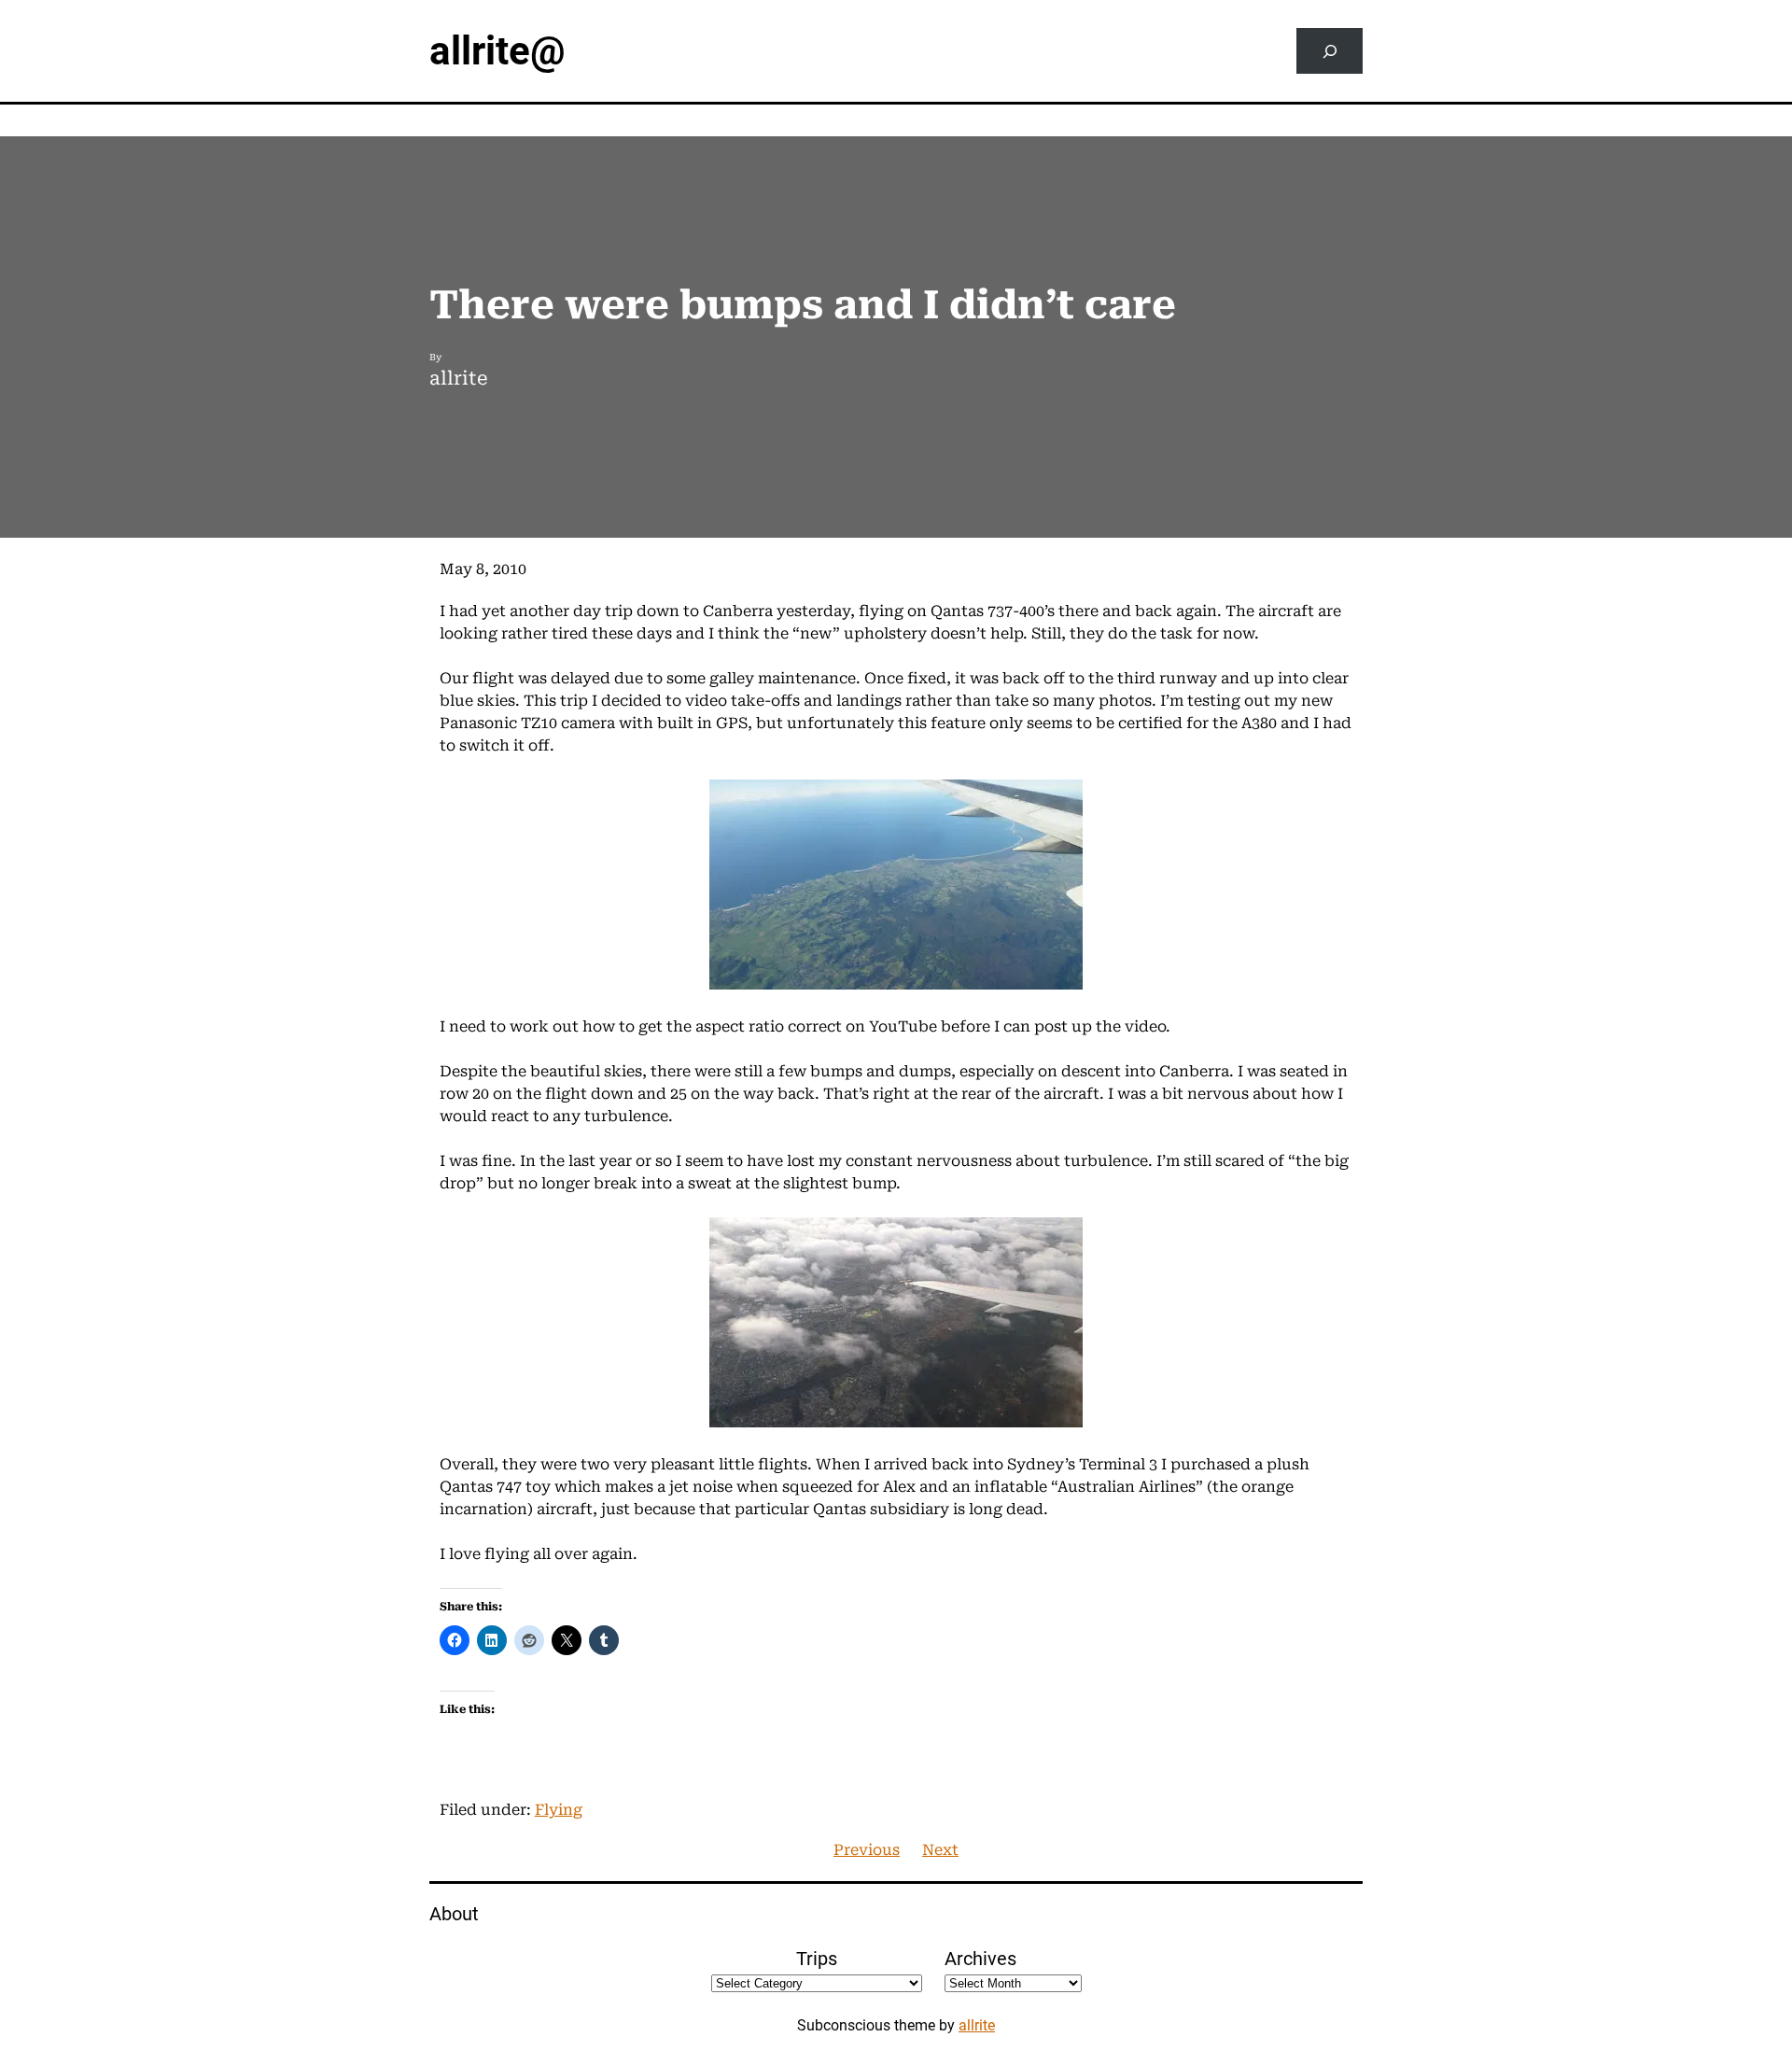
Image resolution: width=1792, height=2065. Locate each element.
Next (940, 1850)
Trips (817, 1959)
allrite (977, 2025)
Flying (559, 1810)
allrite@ (497, 51)
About (454, 1914)
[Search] (1330, 51)
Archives (980, 1959)
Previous (867, 1850)
